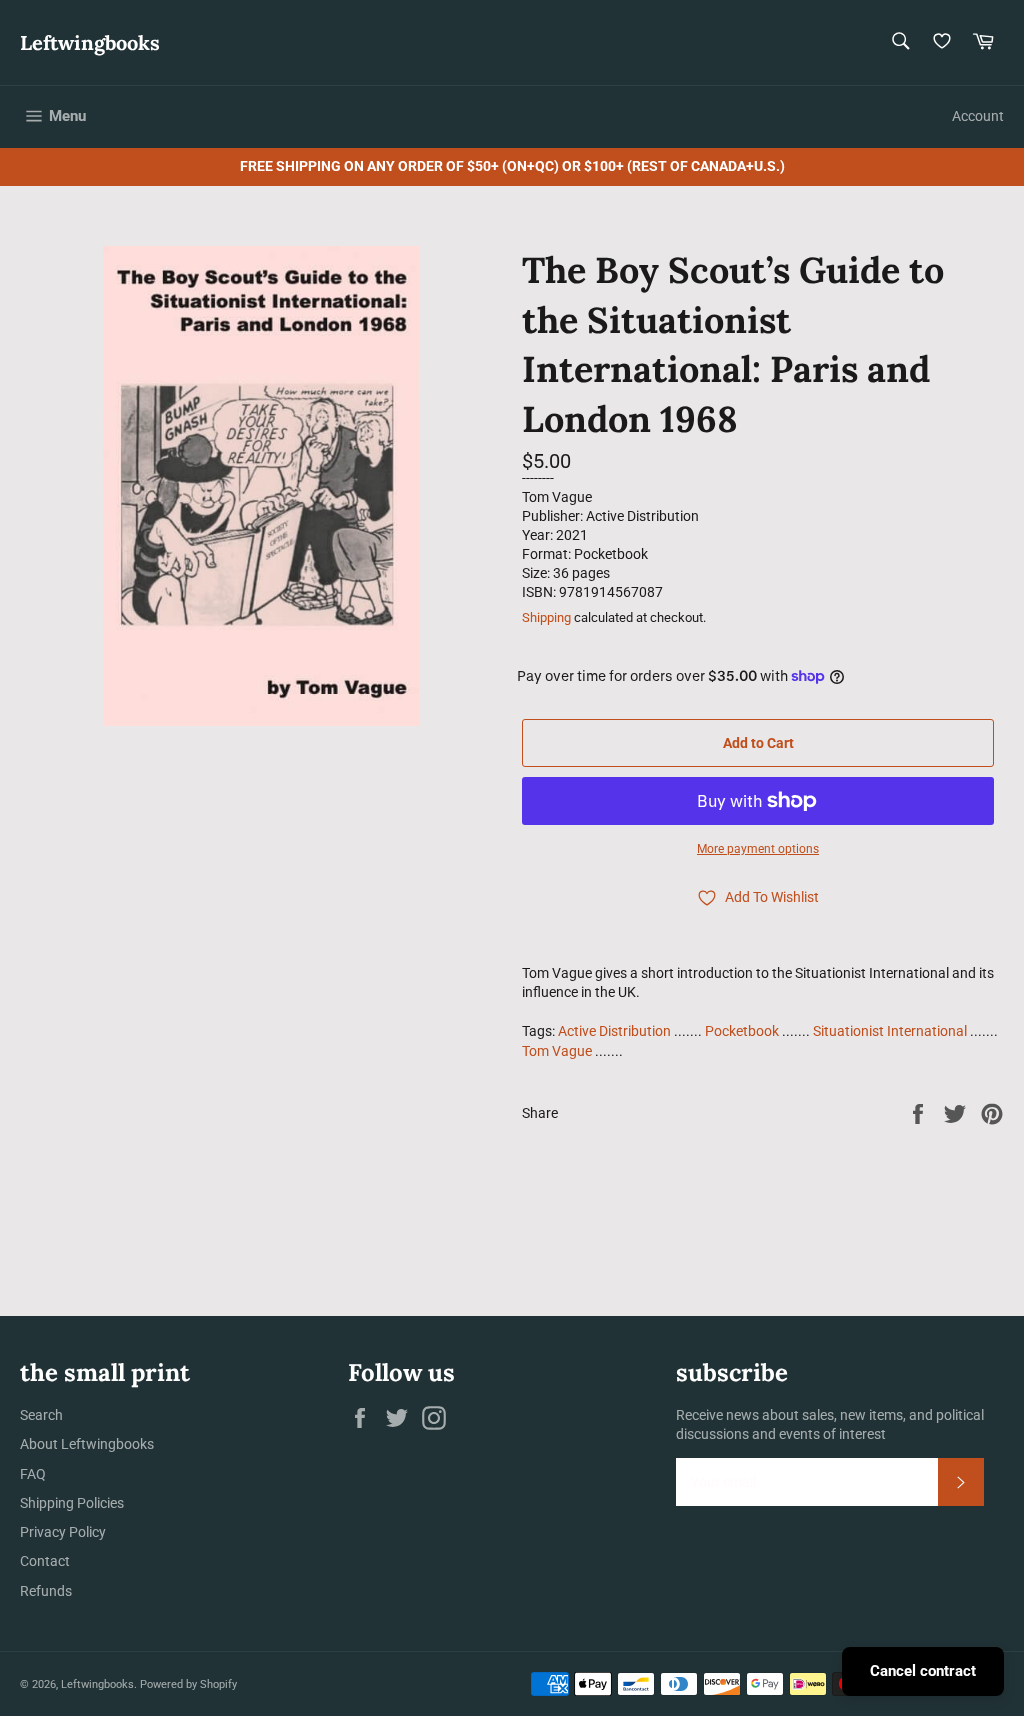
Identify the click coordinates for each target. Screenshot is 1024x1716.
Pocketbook (742, 1031)
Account (978, 116)
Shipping (546, 617)
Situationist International (890, 1031)
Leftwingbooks (90, 42)
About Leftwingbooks (87, 1444)
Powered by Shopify (188, 1684)
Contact (45, 1561)
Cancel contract (923, 1671)
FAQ (33, 1474)
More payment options (758, 849)
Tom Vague (557, 1051)
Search (41, 1415)
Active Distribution (614, 1031)
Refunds (46, 1591)
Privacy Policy (63, 1532)
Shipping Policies (72, 1503)
